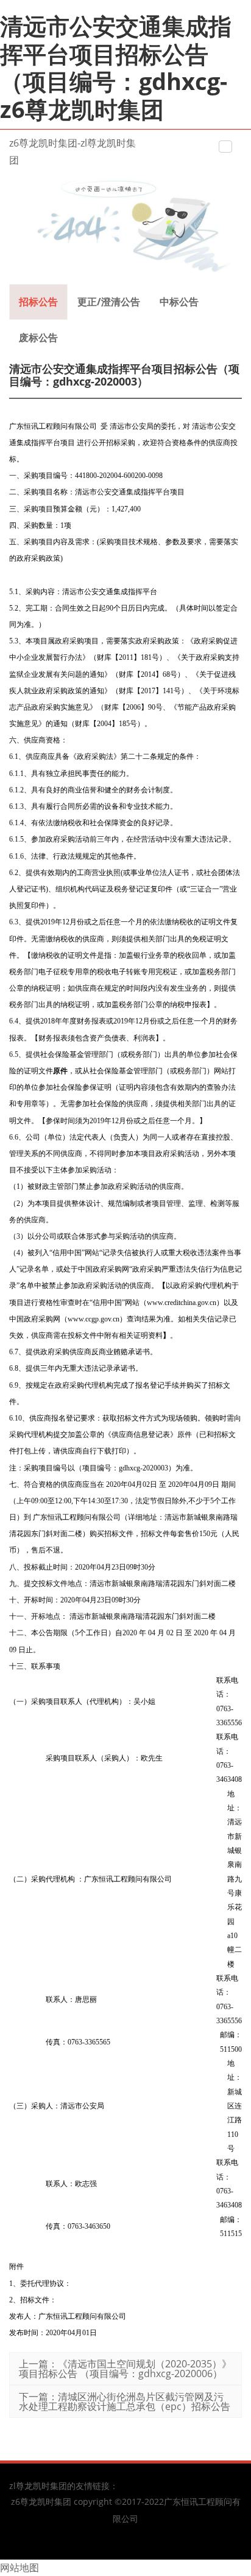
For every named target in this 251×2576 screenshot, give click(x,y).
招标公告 (38, 302)
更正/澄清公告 (109, 302)
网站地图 (19, 2567)
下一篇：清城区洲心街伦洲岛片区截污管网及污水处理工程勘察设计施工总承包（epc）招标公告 (125, 2401)
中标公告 (179, 302)
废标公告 (38, 338)
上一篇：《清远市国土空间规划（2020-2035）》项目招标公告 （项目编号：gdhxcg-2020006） (125, 2369)
